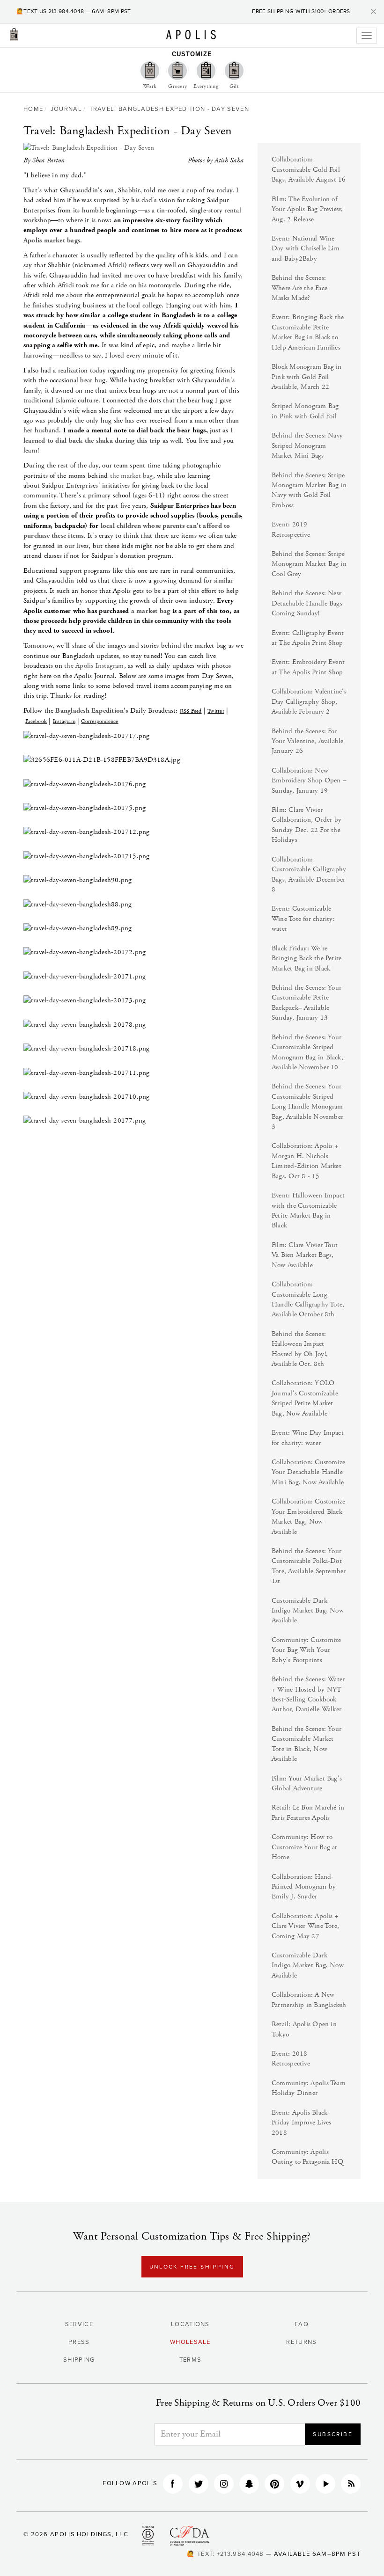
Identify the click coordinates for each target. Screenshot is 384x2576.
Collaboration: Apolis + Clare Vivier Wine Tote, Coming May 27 (305, 1926)
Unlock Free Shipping (192, 2267)
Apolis (191, 35)
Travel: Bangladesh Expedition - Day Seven (169, 109)
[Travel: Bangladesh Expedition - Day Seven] (133, 148)
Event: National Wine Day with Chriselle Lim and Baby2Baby (306, 248)
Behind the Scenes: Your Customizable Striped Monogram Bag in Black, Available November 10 (307, 1052)
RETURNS (301, 2342)
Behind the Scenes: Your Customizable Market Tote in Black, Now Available (306, 1744)
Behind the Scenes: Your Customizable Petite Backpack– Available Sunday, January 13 (306, 1003)
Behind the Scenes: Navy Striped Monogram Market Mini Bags (307, 445)
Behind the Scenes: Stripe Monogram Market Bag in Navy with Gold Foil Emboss (309, 490)
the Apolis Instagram (94, 666)
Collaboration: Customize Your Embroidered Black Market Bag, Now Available (308, 1516)
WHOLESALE (190, 2342)
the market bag (132, 476)
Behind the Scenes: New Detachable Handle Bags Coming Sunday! (307, 603)
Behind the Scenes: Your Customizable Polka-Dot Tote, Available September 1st (309, 1566)
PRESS (79, 2342)
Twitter (216, 711)
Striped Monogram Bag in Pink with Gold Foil (305, 411)
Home (33, 109)
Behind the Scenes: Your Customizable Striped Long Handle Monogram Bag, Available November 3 (307, 1106)
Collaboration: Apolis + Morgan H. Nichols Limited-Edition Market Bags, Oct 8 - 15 (306, 1161)
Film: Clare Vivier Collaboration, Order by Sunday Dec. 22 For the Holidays (306, 825)
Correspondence (100, 721)
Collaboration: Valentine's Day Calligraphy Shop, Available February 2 (309, 701)
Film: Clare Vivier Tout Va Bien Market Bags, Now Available (305, 1255)
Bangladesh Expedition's (92, 711)
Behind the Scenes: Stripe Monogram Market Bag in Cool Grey (309, 564)
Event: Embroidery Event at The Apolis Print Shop (308, 667)
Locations (190, 2324)
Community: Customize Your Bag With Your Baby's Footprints (306, 1650)
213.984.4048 (66, 11)
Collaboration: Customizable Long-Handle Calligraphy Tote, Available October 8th (308, 1299)
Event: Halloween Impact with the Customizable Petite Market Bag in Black (308, 1210)
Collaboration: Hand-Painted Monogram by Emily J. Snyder (304, 1887)
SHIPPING (79, 2360)
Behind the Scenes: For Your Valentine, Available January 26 (308, 741)
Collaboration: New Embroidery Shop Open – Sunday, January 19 (309, 781)
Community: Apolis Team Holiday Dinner (309, 2088)
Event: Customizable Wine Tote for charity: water (303, 919)
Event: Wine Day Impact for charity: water (308, 1438)
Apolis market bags (52, 240)
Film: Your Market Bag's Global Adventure (307, 1783)
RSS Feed (191, 711)
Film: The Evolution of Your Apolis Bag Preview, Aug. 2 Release (307, 209)
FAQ (302, 2324)
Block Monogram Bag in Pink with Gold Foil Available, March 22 (307, 377)
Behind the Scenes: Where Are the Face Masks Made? (299, 288)
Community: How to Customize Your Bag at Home (305, 1847)
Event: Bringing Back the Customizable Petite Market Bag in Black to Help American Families (308, 332)
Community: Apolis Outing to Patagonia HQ (307, 2157)
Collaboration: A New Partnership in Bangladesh (309, 2000)
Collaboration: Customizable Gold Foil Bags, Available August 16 (309, 169)
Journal (66, 109)
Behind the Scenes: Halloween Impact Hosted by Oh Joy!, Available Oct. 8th (300, 1349)
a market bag (151, 611)
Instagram (64, 721)
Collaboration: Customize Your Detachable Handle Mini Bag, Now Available (308, 1472)
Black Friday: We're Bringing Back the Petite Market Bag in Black (306, 958)
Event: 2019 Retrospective (291, 529)
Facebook (36, 721)
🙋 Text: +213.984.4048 (225, 2554)
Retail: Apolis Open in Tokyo (304, 2029)
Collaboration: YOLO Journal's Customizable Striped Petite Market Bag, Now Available (305, 1398)
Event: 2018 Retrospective (291, 2058)
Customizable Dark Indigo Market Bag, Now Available (308, 1611)
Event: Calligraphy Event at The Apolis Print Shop (308, 638)
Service (79, 2324)
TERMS (191, 2360)
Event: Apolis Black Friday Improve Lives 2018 (302, 2123)
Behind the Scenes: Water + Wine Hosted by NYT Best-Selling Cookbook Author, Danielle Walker (308, 1694)
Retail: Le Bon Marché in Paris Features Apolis (308, 1812)
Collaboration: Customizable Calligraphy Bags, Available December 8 (309, 874)
